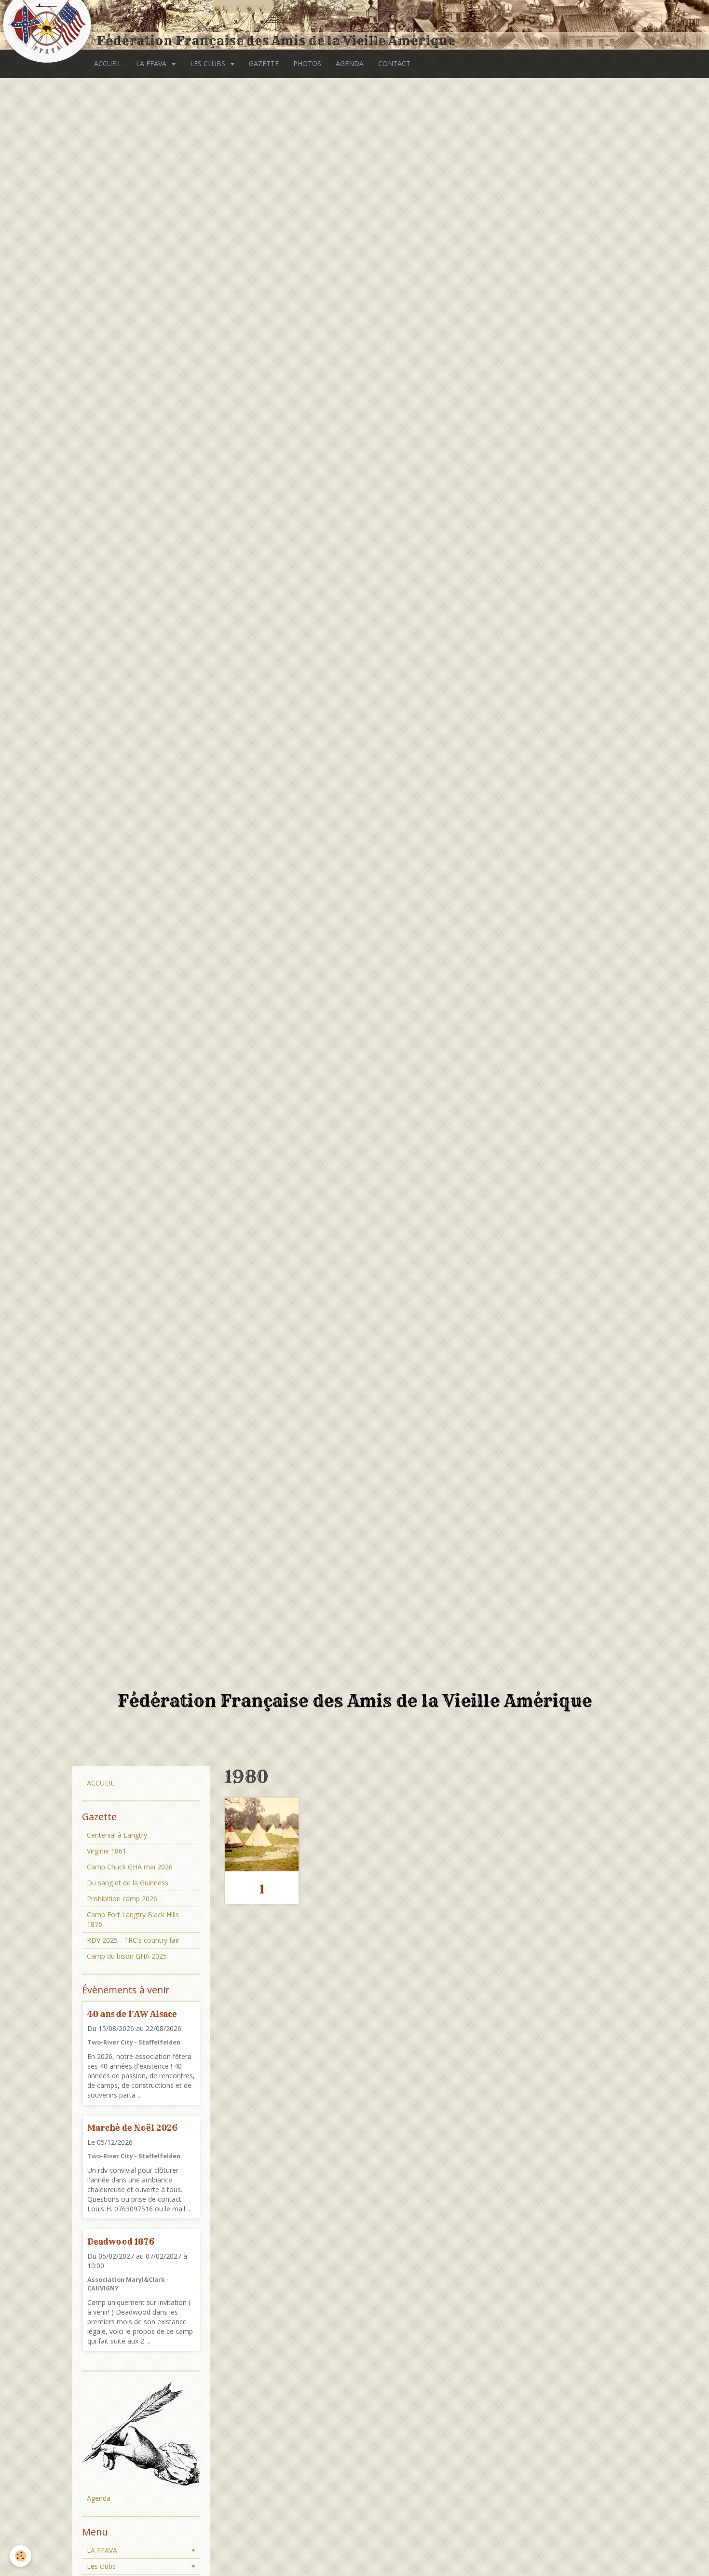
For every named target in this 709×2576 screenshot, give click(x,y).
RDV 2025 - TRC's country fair (133, 1940)
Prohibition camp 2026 (122, 1899)
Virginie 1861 (107, 1851)
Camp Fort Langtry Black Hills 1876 (133, 1919)
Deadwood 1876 (121, 2242)
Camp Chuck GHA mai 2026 (130, 1867)
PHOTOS (307, 63)
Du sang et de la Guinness (128, 1883)
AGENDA (350, 63)
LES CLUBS (209, 63)
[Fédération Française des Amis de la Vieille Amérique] (48, 25)
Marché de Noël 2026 (132, 2128)
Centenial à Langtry (117, 1835)
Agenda (99, 2498)
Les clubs (101, 2566)
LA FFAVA (152, 63)
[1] (262, 1834)
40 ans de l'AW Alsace (132, 2014)
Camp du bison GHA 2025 (127, 1956)
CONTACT (394, 63)
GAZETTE (264, 63)
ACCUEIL (108, 63)
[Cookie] (20, 2556)
